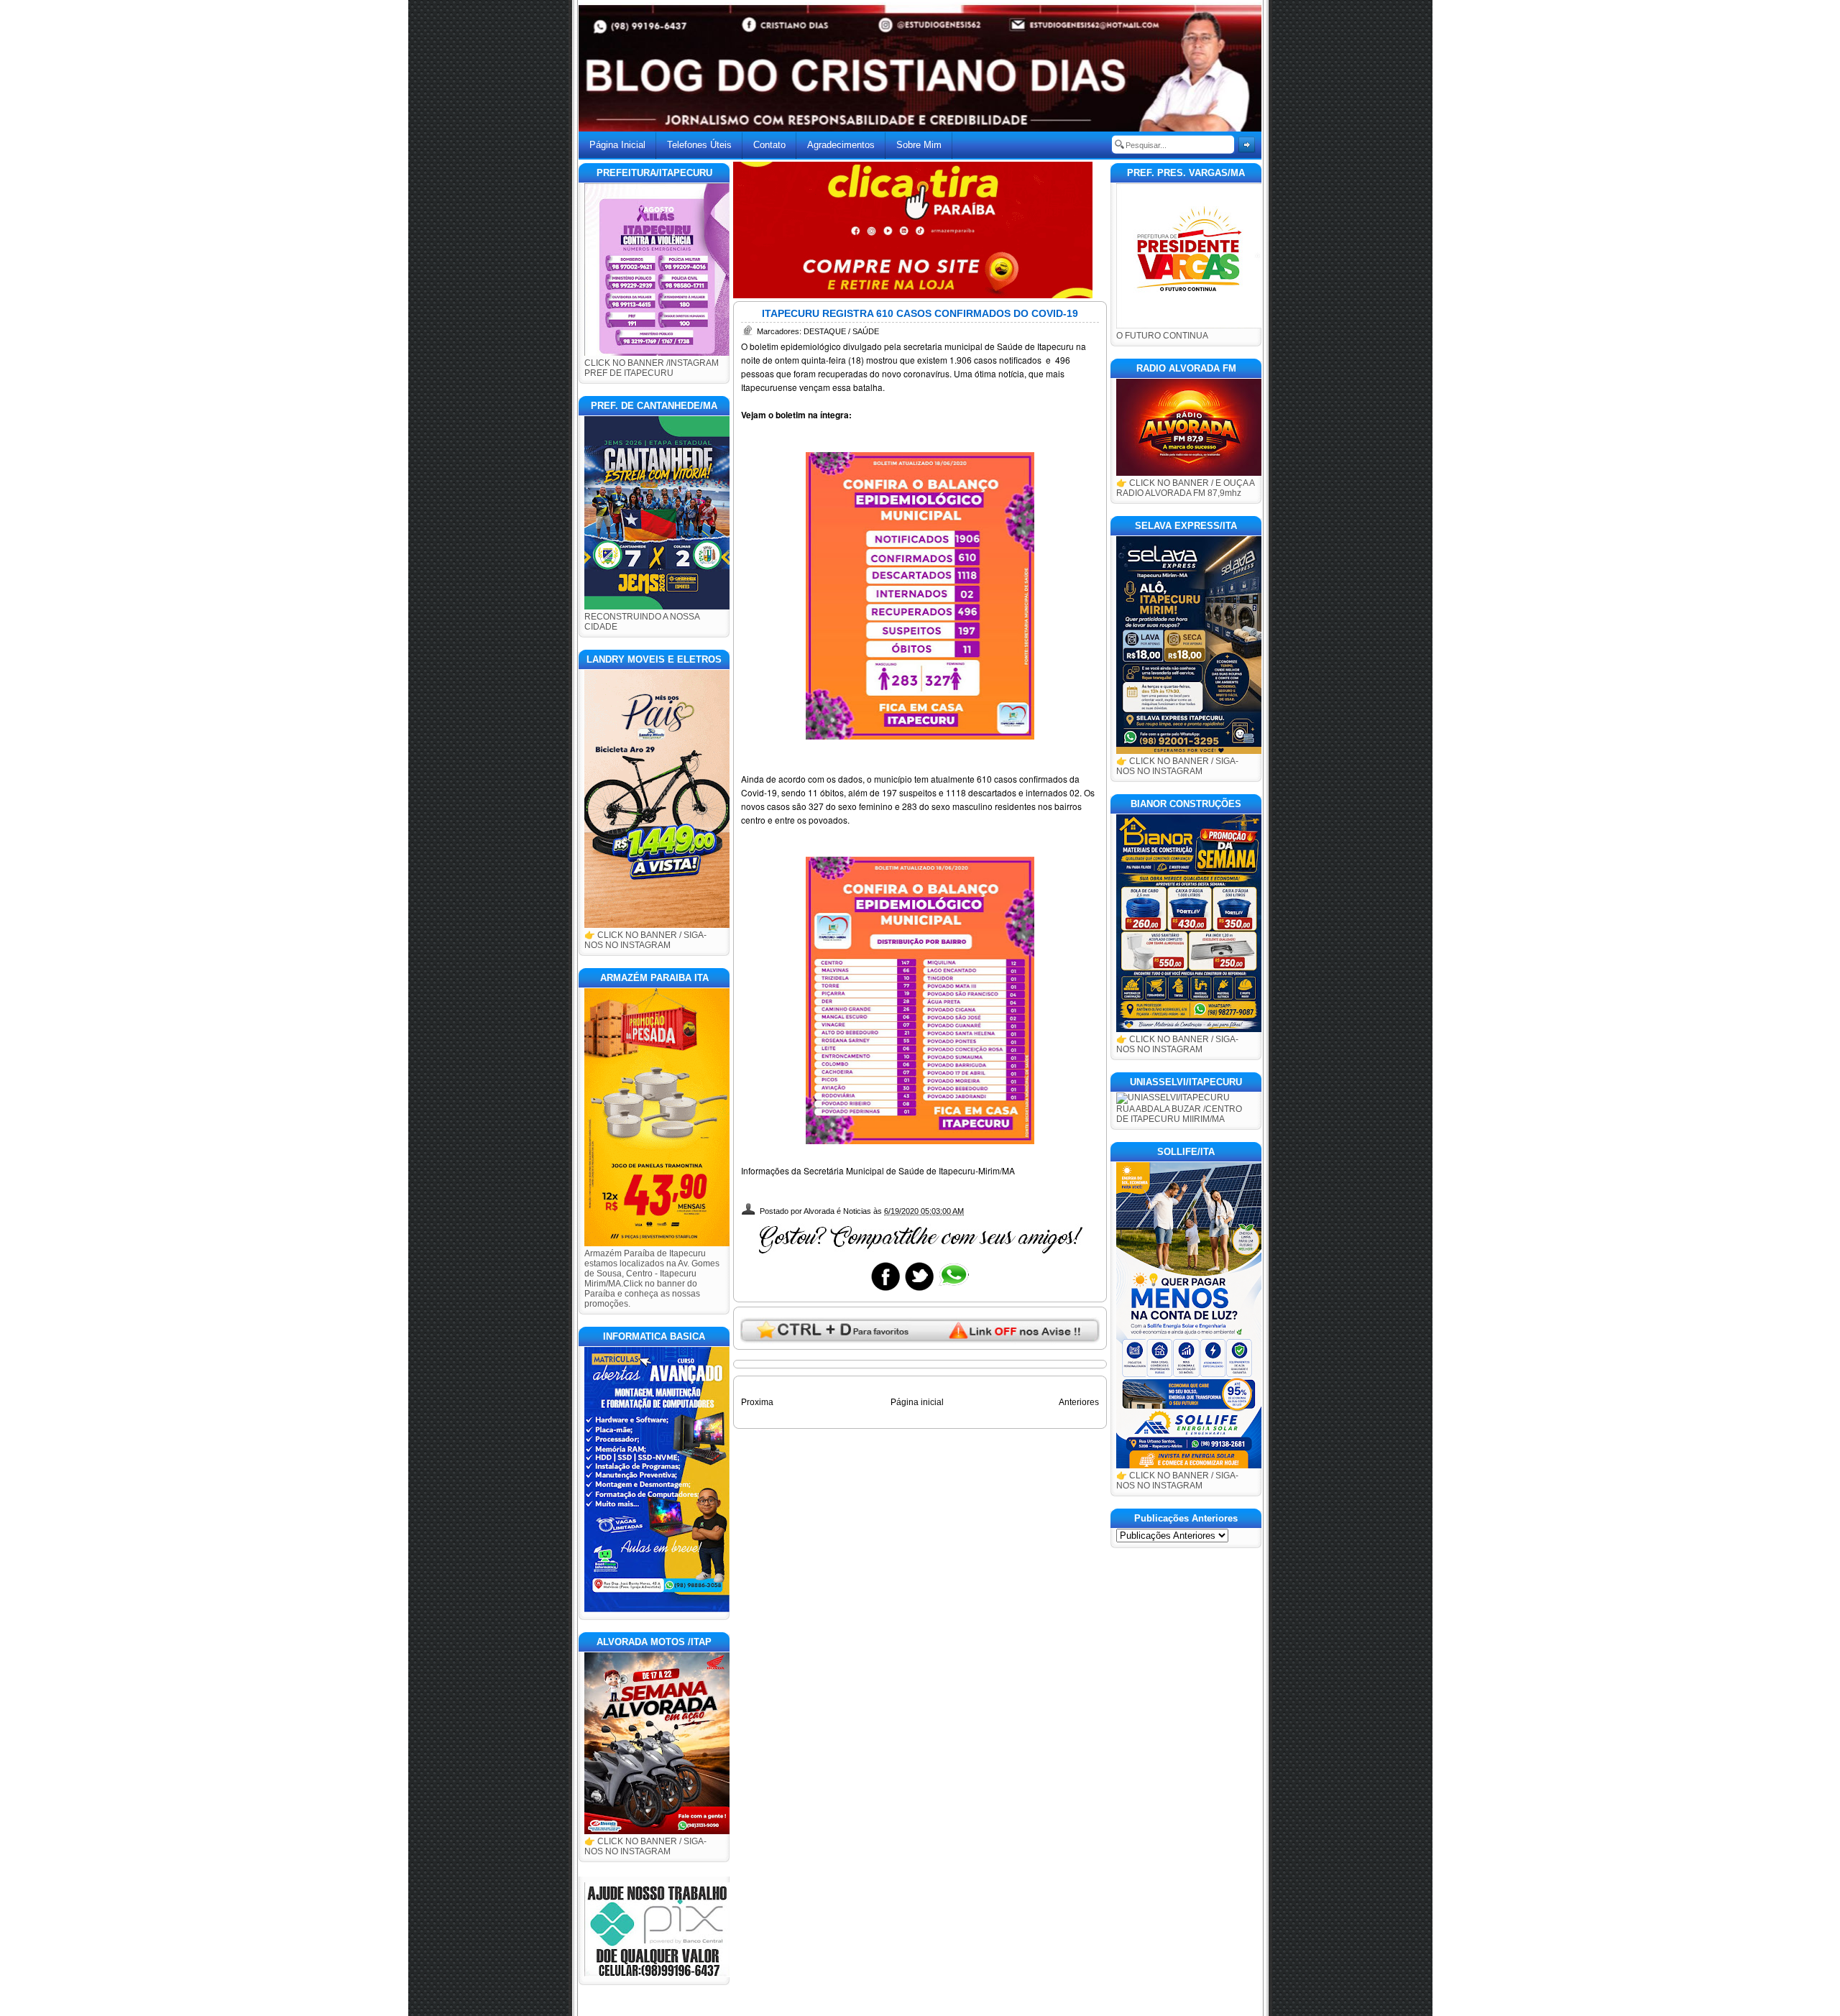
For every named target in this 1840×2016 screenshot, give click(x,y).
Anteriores (1079, 1402)
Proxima (757, 1402)
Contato (769, 145)
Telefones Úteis (699, 145)
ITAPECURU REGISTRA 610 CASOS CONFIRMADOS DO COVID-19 (920, 313)
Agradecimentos (841, 145)
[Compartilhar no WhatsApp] (953, 1290)
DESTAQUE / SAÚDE (841, 331)
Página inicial (917, 1402)
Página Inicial (617, 145)
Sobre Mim (919, 145)
